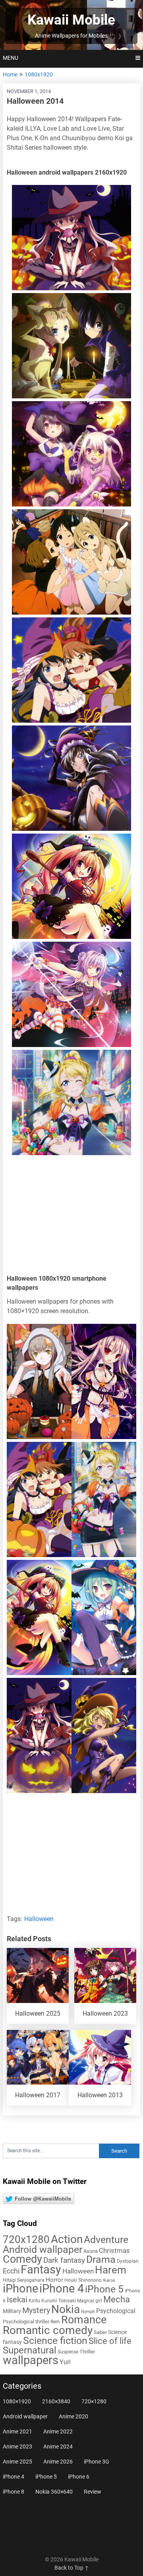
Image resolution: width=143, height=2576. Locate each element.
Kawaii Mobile (71, 20)
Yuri (65, 2362)
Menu (11, 58)
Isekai (17, 2300)
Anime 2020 (73, 2416)
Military (12, 2311)
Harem (111, 2270)
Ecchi (11, 2271)
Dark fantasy (64, 2260)
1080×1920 (17, 2401)
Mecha (117, 2299)
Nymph (88, 2312)
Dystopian (128, 2261)
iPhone (20, 2289)
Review (93, 2492)
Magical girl (90, 2301)
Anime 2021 (17, 2431)
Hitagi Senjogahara (24, 2280)
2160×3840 (56, 2401)
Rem (55, 2322)
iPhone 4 (62, 2289)
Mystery (36, 2310)
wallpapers (31, 2360)
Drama (101, 2259)
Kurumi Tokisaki (59, 2301)
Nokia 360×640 (54, 2492)
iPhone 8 (14, 2492)
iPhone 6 (79, 2477)
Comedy (22, 2259)
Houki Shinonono (83, 2280)
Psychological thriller (26, 2322)
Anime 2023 (17, 2447)
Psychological (116, 2311)
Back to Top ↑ (72, 2568)
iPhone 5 (104, 2289)
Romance (84, 2320)
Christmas (114, 2250)
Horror (54, 2280)
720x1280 (26, 2239)
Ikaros (109, 2280)
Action (67, 2239)
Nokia (66, 2309)
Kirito (34, 2301)
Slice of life (110, 2341)
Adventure (106, 2239)
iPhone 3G (97, 2462)
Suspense (68, 2352)
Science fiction (55, 2341)
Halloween (39, 1919)
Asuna (91, 2251)
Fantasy (41, 2269)
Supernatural (30, 2350)
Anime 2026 (58, 2462)
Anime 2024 (58, 2447)
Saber (100, 2332)
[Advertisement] (71, 1217)
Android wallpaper (43, 2249)
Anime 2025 (17, 2462)
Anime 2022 (58, 2431)
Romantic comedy (48, 2330)
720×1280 (94, 2401)
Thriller (87, 2352)
